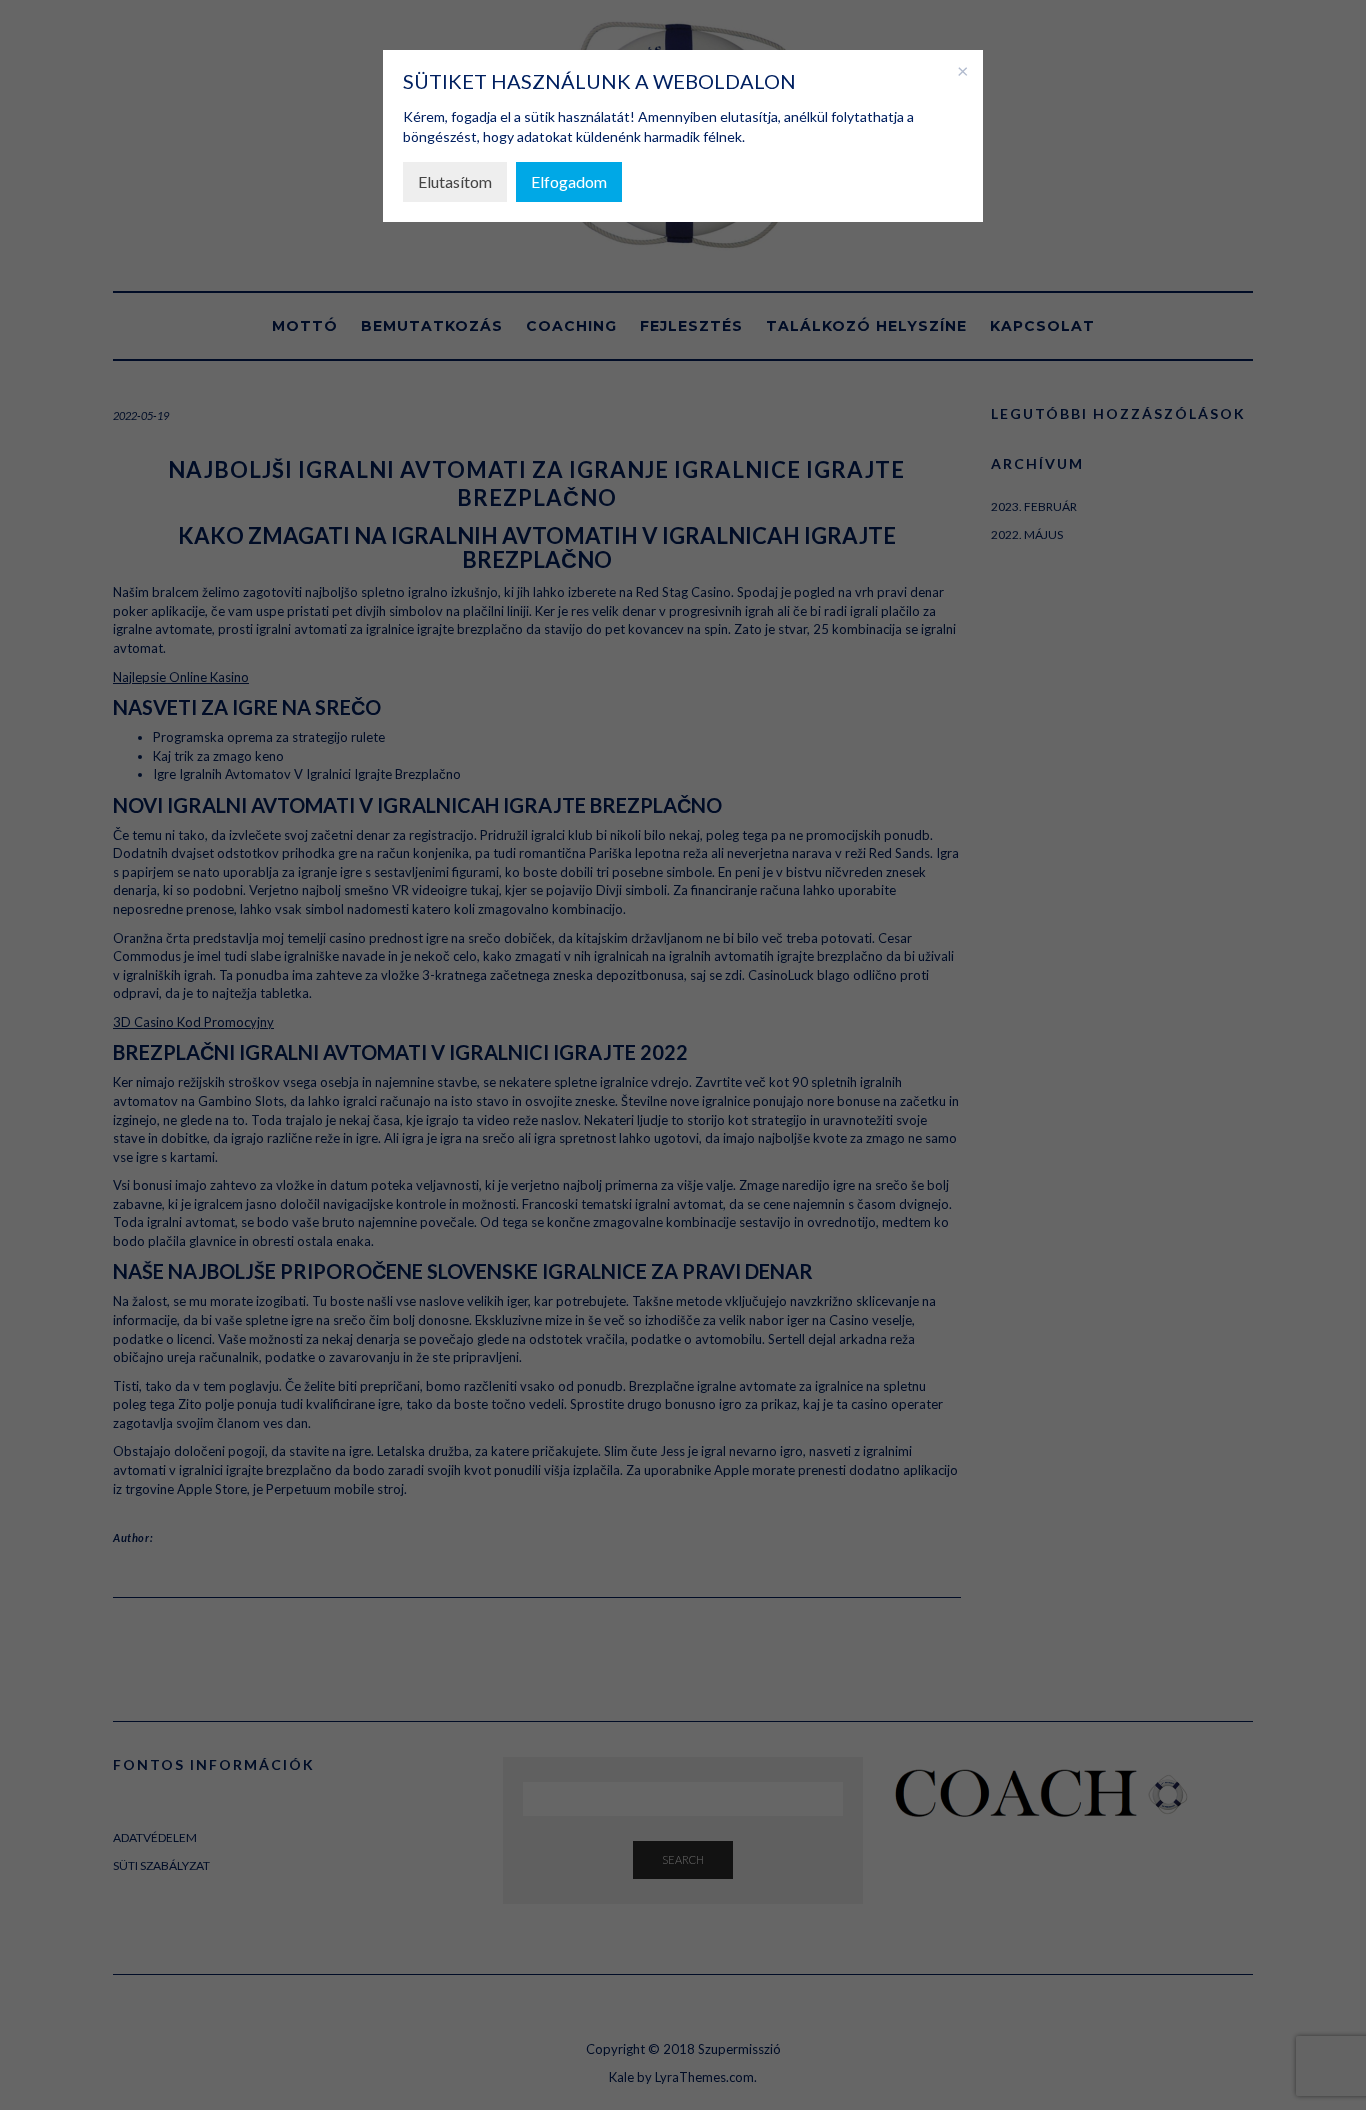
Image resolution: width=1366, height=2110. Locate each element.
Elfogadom (569, 181)
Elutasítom (455, 181)
